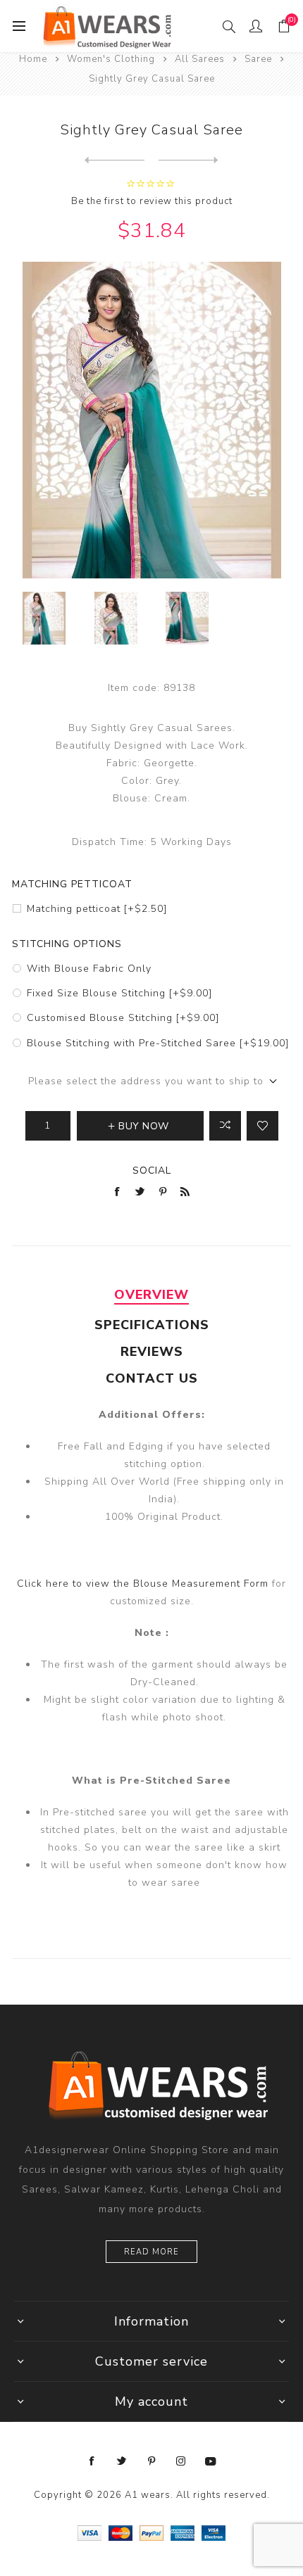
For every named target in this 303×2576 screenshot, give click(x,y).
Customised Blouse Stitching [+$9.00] (123, 1018)
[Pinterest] (151, 2461)
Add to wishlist (262, 1126)
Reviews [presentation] (152, 1352)
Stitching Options (67, 944)
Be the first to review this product (152, 201)
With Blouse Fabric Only (89, 969)
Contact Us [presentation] (152, 1378)
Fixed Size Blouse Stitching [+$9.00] (119, 993)
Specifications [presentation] (152, 1325)
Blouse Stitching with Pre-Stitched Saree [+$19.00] (158, 1043)
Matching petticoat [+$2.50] (97, 909)
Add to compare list (225, 1126)
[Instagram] (181, 2461)
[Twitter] (122, 2461)
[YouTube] (211, 2461)
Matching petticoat (72, 884)
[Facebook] (92, 2461)
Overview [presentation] (151, 1295)
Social (152, 1170)
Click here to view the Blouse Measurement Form (144, 1584)
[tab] (151, 1295)
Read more (151, 2252)
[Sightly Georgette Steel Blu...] (115, 160)
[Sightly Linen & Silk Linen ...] (188, 160)
